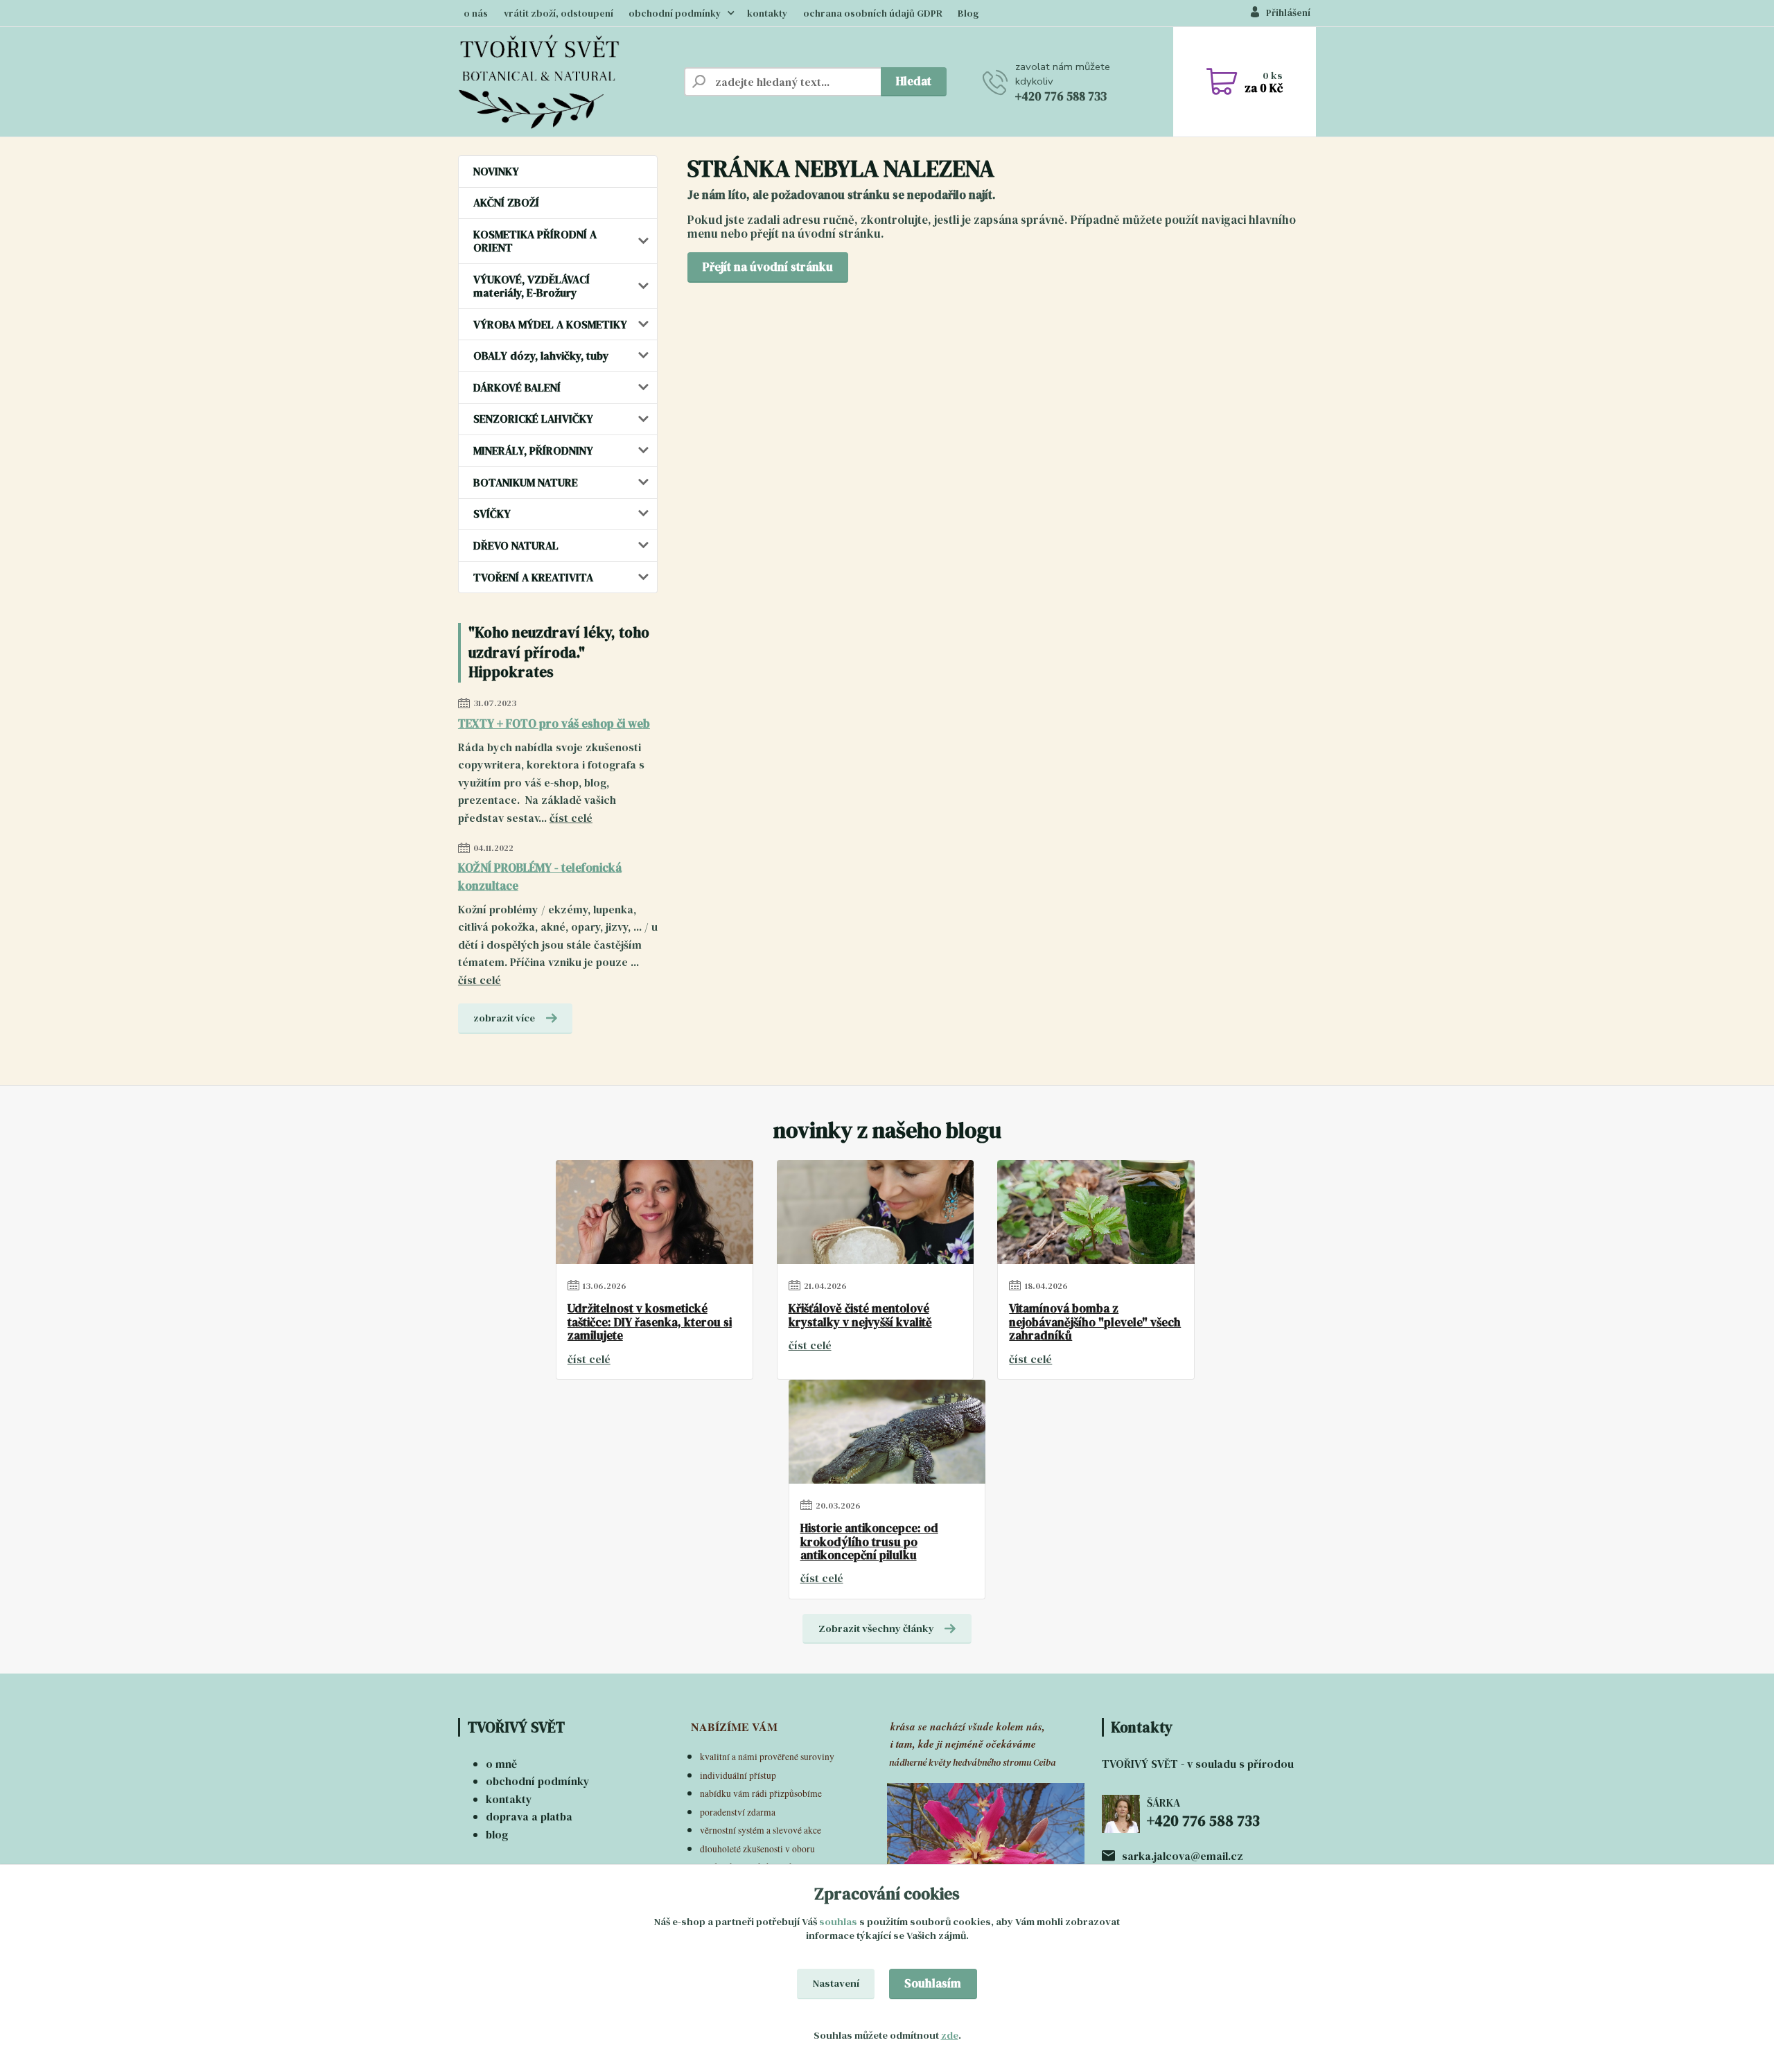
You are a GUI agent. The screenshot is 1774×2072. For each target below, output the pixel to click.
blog (497, 1834)
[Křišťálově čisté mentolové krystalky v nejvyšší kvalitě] (876, 1212)
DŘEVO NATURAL (516, 545)
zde (950, 2035)
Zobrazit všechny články (876, 1628)
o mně (501, 1764)
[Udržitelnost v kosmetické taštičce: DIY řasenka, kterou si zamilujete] (655, 1212)
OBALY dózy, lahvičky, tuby (541, 355)
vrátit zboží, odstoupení (559, 14)
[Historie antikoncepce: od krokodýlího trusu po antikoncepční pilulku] (887, 1432)
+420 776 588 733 (1061, 96)
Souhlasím (933, 1983)
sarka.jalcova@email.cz (1183, 1856)
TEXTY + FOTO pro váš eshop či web (554, 723)
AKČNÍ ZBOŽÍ (506, 202)
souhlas (838, 1922)
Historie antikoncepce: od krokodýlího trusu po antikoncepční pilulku (869, 1542)
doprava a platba (529, 1816)
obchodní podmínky (675, 14)
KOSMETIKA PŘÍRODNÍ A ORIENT (535, 241)
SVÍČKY (492, 513)
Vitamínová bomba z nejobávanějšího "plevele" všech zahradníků (1095, 1323)
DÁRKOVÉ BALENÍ (517, 387)
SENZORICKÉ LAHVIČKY (533, 419)
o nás (476, 14)
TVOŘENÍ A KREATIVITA (533, 577)
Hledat (914, 81)
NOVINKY (496, 171)
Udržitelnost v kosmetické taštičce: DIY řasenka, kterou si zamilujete (650, 1323)
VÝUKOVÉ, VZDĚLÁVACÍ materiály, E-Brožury (532, 286)
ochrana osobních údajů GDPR (873, 14)
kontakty (767, 14)
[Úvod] (565, 82)
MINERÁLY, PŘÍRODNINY (533, 450)
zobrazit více (504, 1018)
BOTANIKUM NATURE (526, 482)
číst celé (571, 818)
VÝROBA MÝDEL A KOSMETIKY (550, 324)
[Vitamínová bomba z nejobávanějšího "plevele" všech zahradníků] (1096, 1212)
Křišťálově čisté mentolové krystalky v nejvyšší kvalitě (860, 1316)
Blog (968, 14)
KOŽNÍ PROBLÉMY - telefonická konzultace (540, 877)
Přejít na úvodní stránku (768, 267)
